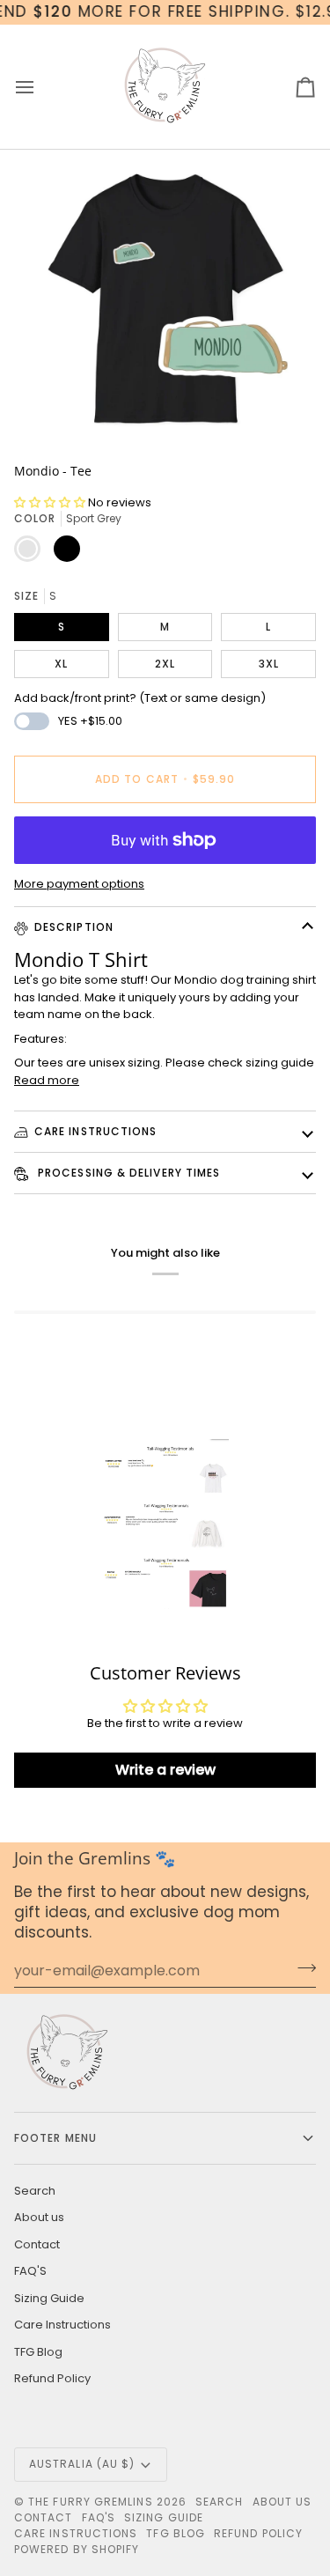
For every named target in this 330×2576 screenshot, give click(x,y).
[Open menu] (40, 87)
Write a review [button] (165, 1770)
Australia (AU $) (82, 2464)
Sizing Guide (49, 2298)
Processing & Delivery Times (127, 1173)
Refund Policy (52, 2378)
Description (74, 927)
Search (35, 2191)
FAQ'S (30, 2271)
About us (39, 2217)
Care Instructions (62, 2325)
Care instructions (95, 1131)
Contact (37, 2244)
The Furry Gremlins (90, 2502)
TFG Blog (38, 2352)
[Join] (301, 1968)
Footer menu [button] (55, 2138)
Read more (47, 1080)
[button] (51, 502)
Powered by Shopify (77, 2549)
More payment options (79, 884)
